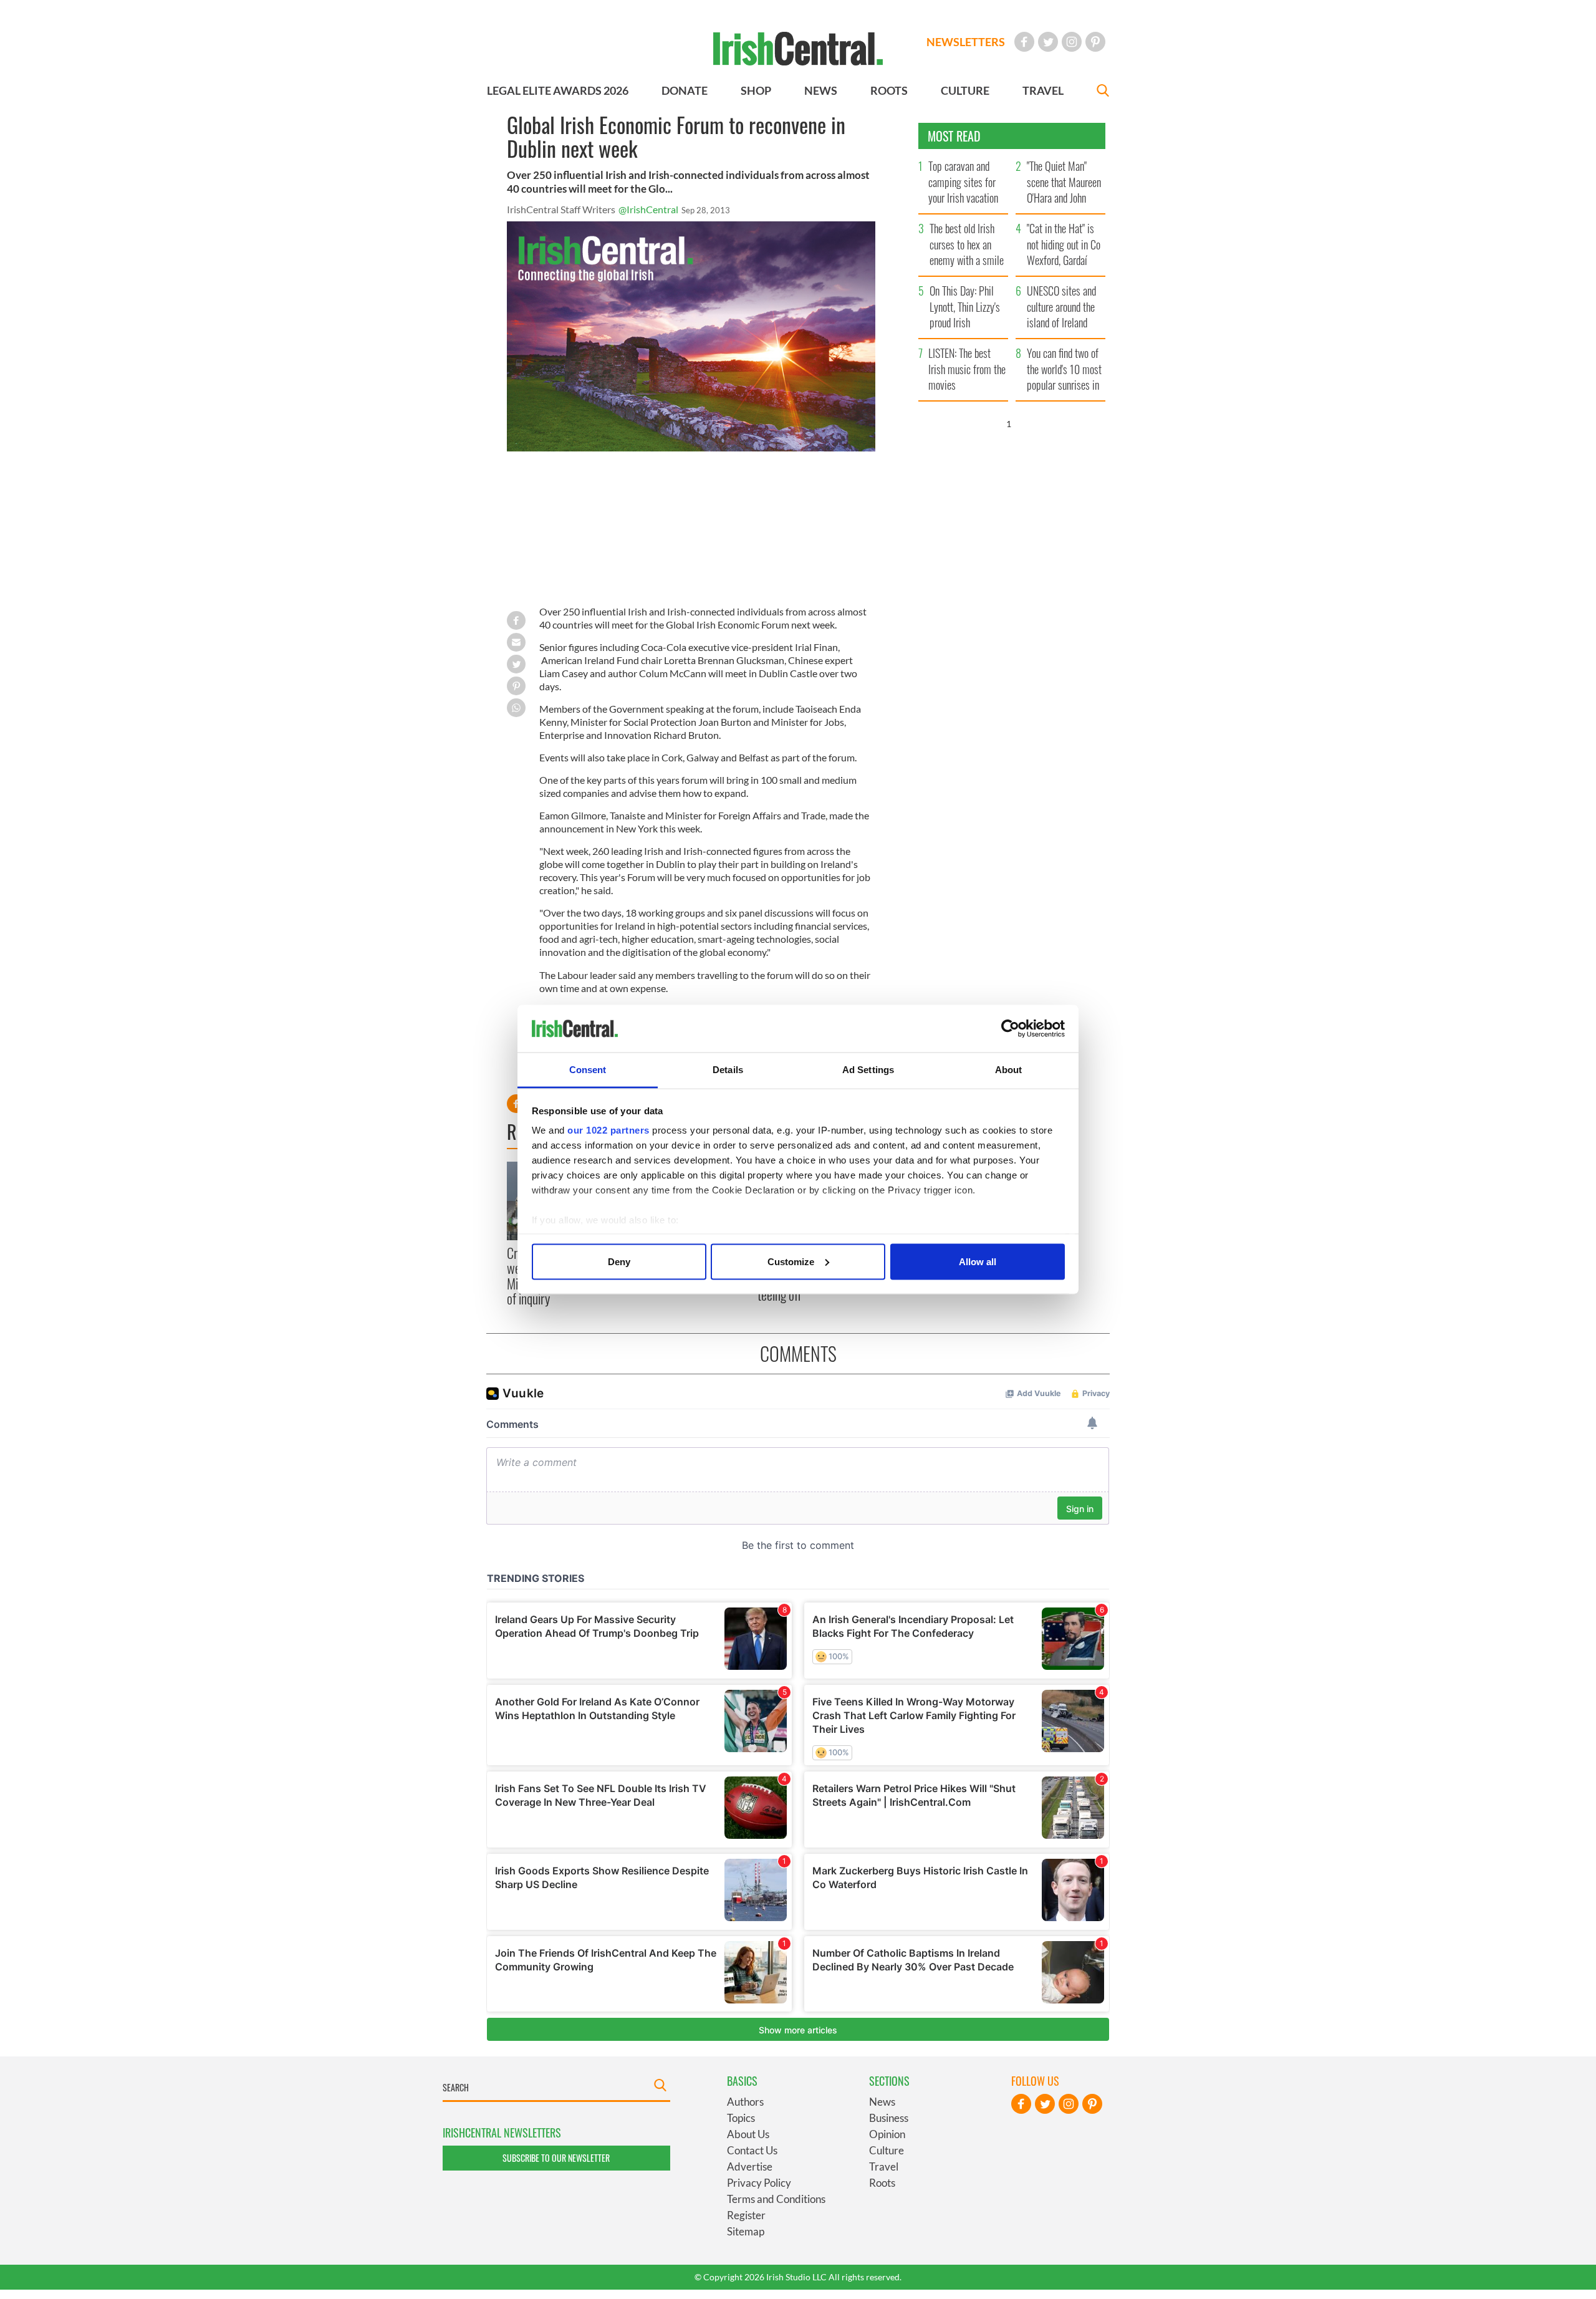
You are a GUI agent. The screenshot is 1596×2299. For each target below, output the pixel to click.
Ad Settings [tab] (868, 1070)
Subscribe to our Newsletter (556, 2158)
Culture (887, 2150)
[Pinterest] (1095, 42)
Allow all (978, 1261)
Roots (882, 2183)
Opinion (887, 2134)
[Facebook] (1024, 42)
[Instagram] (1072, 42)
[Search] (1103, 92)
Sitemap (746, 2231)
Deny (619, 1261)
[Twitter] (1048, 42)
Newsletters (966, 42)
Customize (791, 1261)
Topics (741, 2118)
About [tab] (1009, 1070)
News (882, 2102)
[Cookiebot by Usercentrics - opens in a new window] (1010, 1029)
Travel (884, 2166)
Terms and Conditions (776, 2199)
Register (746, 2215)
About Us (748, 2134)
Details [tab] (728, 1070)
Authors (745, 2102)
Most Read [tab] (954, 136)
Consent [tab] (588, 1070)
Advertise (750, 2166)
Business (889, 2118)
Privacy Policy (759, 2183)
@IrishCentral (648, 209)
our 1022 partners (608, 1130)
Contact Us (752, 2150)
